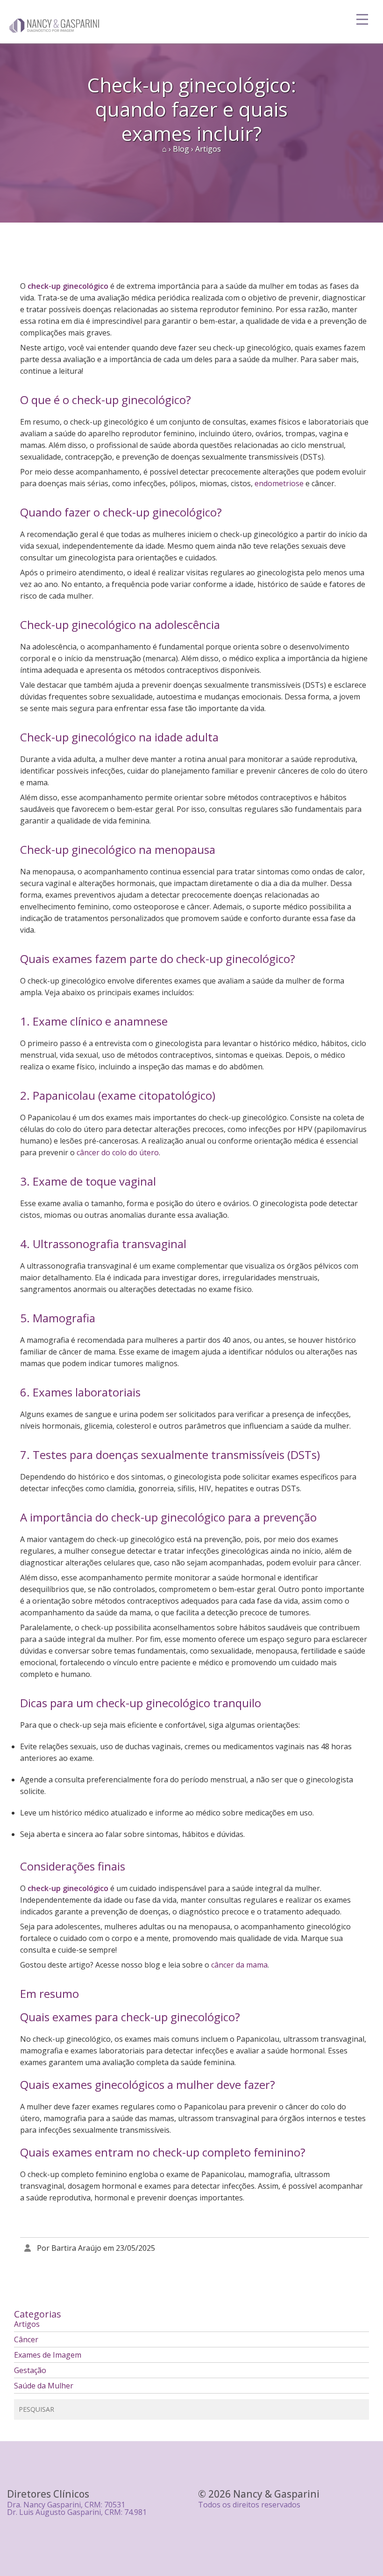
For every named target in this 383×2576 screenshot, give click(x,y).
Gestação (30, 2370)
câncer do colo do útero (118, 1152)
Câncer (26, 2339)
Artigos (27, 2324)
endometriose (279, 483)
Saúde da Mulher (44, 2386)
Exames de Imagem (48, 2355)
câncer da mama (239, 1965)
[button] (195, 2039)
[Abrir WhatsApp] (360, 2552)
